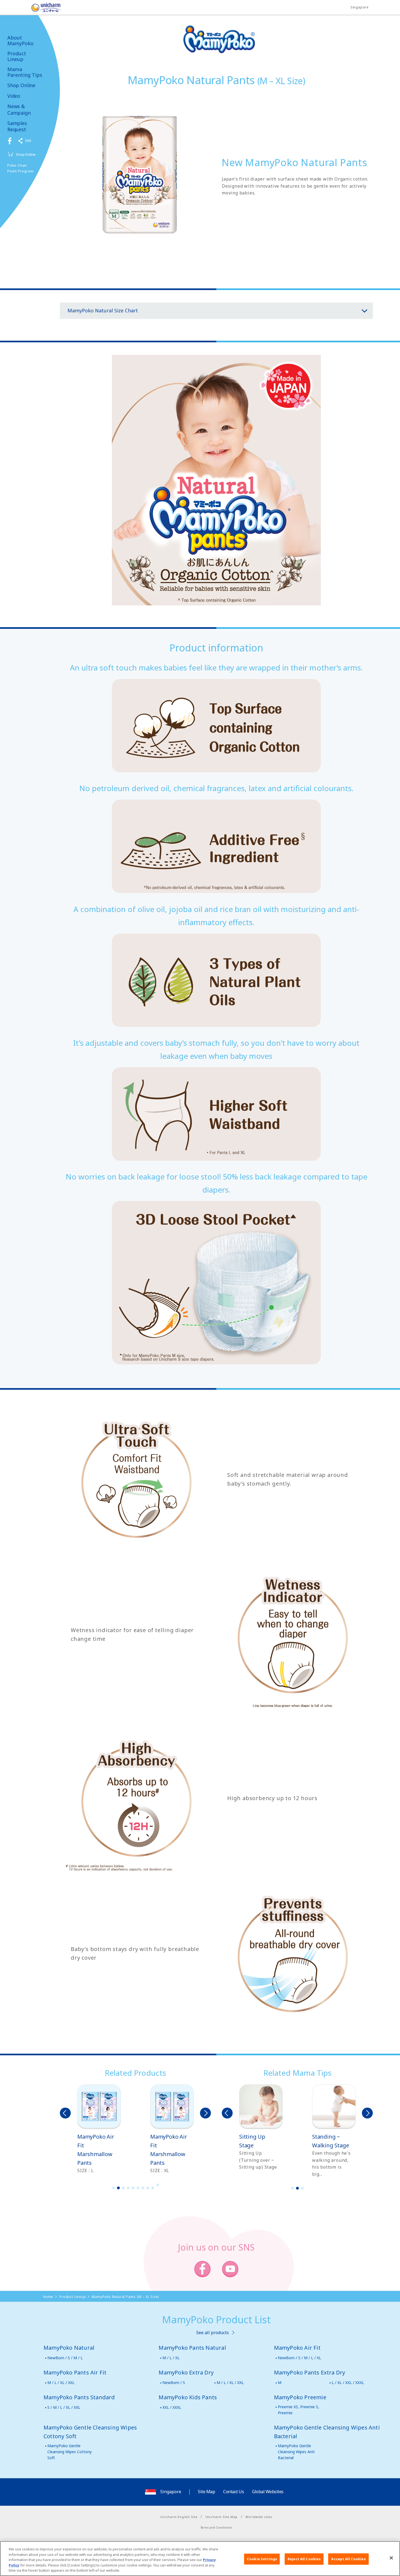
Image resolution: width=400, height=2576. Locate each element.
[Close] (391, 2558)
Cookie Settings (262, 2559)
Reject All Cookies (304, 2559)
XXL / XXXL (172, 2407)
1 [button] (113, 2188)
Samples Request (20, 126)
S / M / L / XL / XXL (64, 2407)
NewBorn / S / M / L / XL (299, 2358)
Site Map (206, 2492)
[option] (99, 2129)
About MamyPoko (20, 40)
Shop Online (21, 85)
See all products (213, 2333)
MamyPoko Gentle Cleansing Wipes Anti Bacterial (296, 2452)
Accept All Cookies (348, 2559)
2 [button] (118, 2188)
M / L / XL (171, 2358)
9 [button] (153, 2188)
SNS (28, 141)
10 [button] (158, 2185)
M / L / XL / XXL (61, 2383)
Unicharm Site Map (222, 2517)
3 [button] (123, 2188)
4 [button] (128, 2188)
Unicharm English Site (179, 2517)
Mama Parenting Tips (25, 72)
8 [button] (148, 2188)
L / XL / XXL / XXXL (348, 2383)
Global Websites (268, 2492)
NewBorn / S (174, 2383)
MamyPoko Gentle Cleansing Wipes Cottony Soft (70, 2452)
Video (14, 96)
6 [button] (138, 2188)
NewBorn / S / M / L (65, 2358)
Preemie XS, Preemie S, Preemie (299, 2410)
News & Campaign (19, 109)
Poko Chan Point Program (20, 168)
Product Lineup (17, 56)
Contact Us (233, 2492)
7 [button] (143, 2188)
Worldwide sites (259, 2517)
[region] (200, 2559)
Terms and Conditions (216, 2528)
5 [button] (133, 2188)
